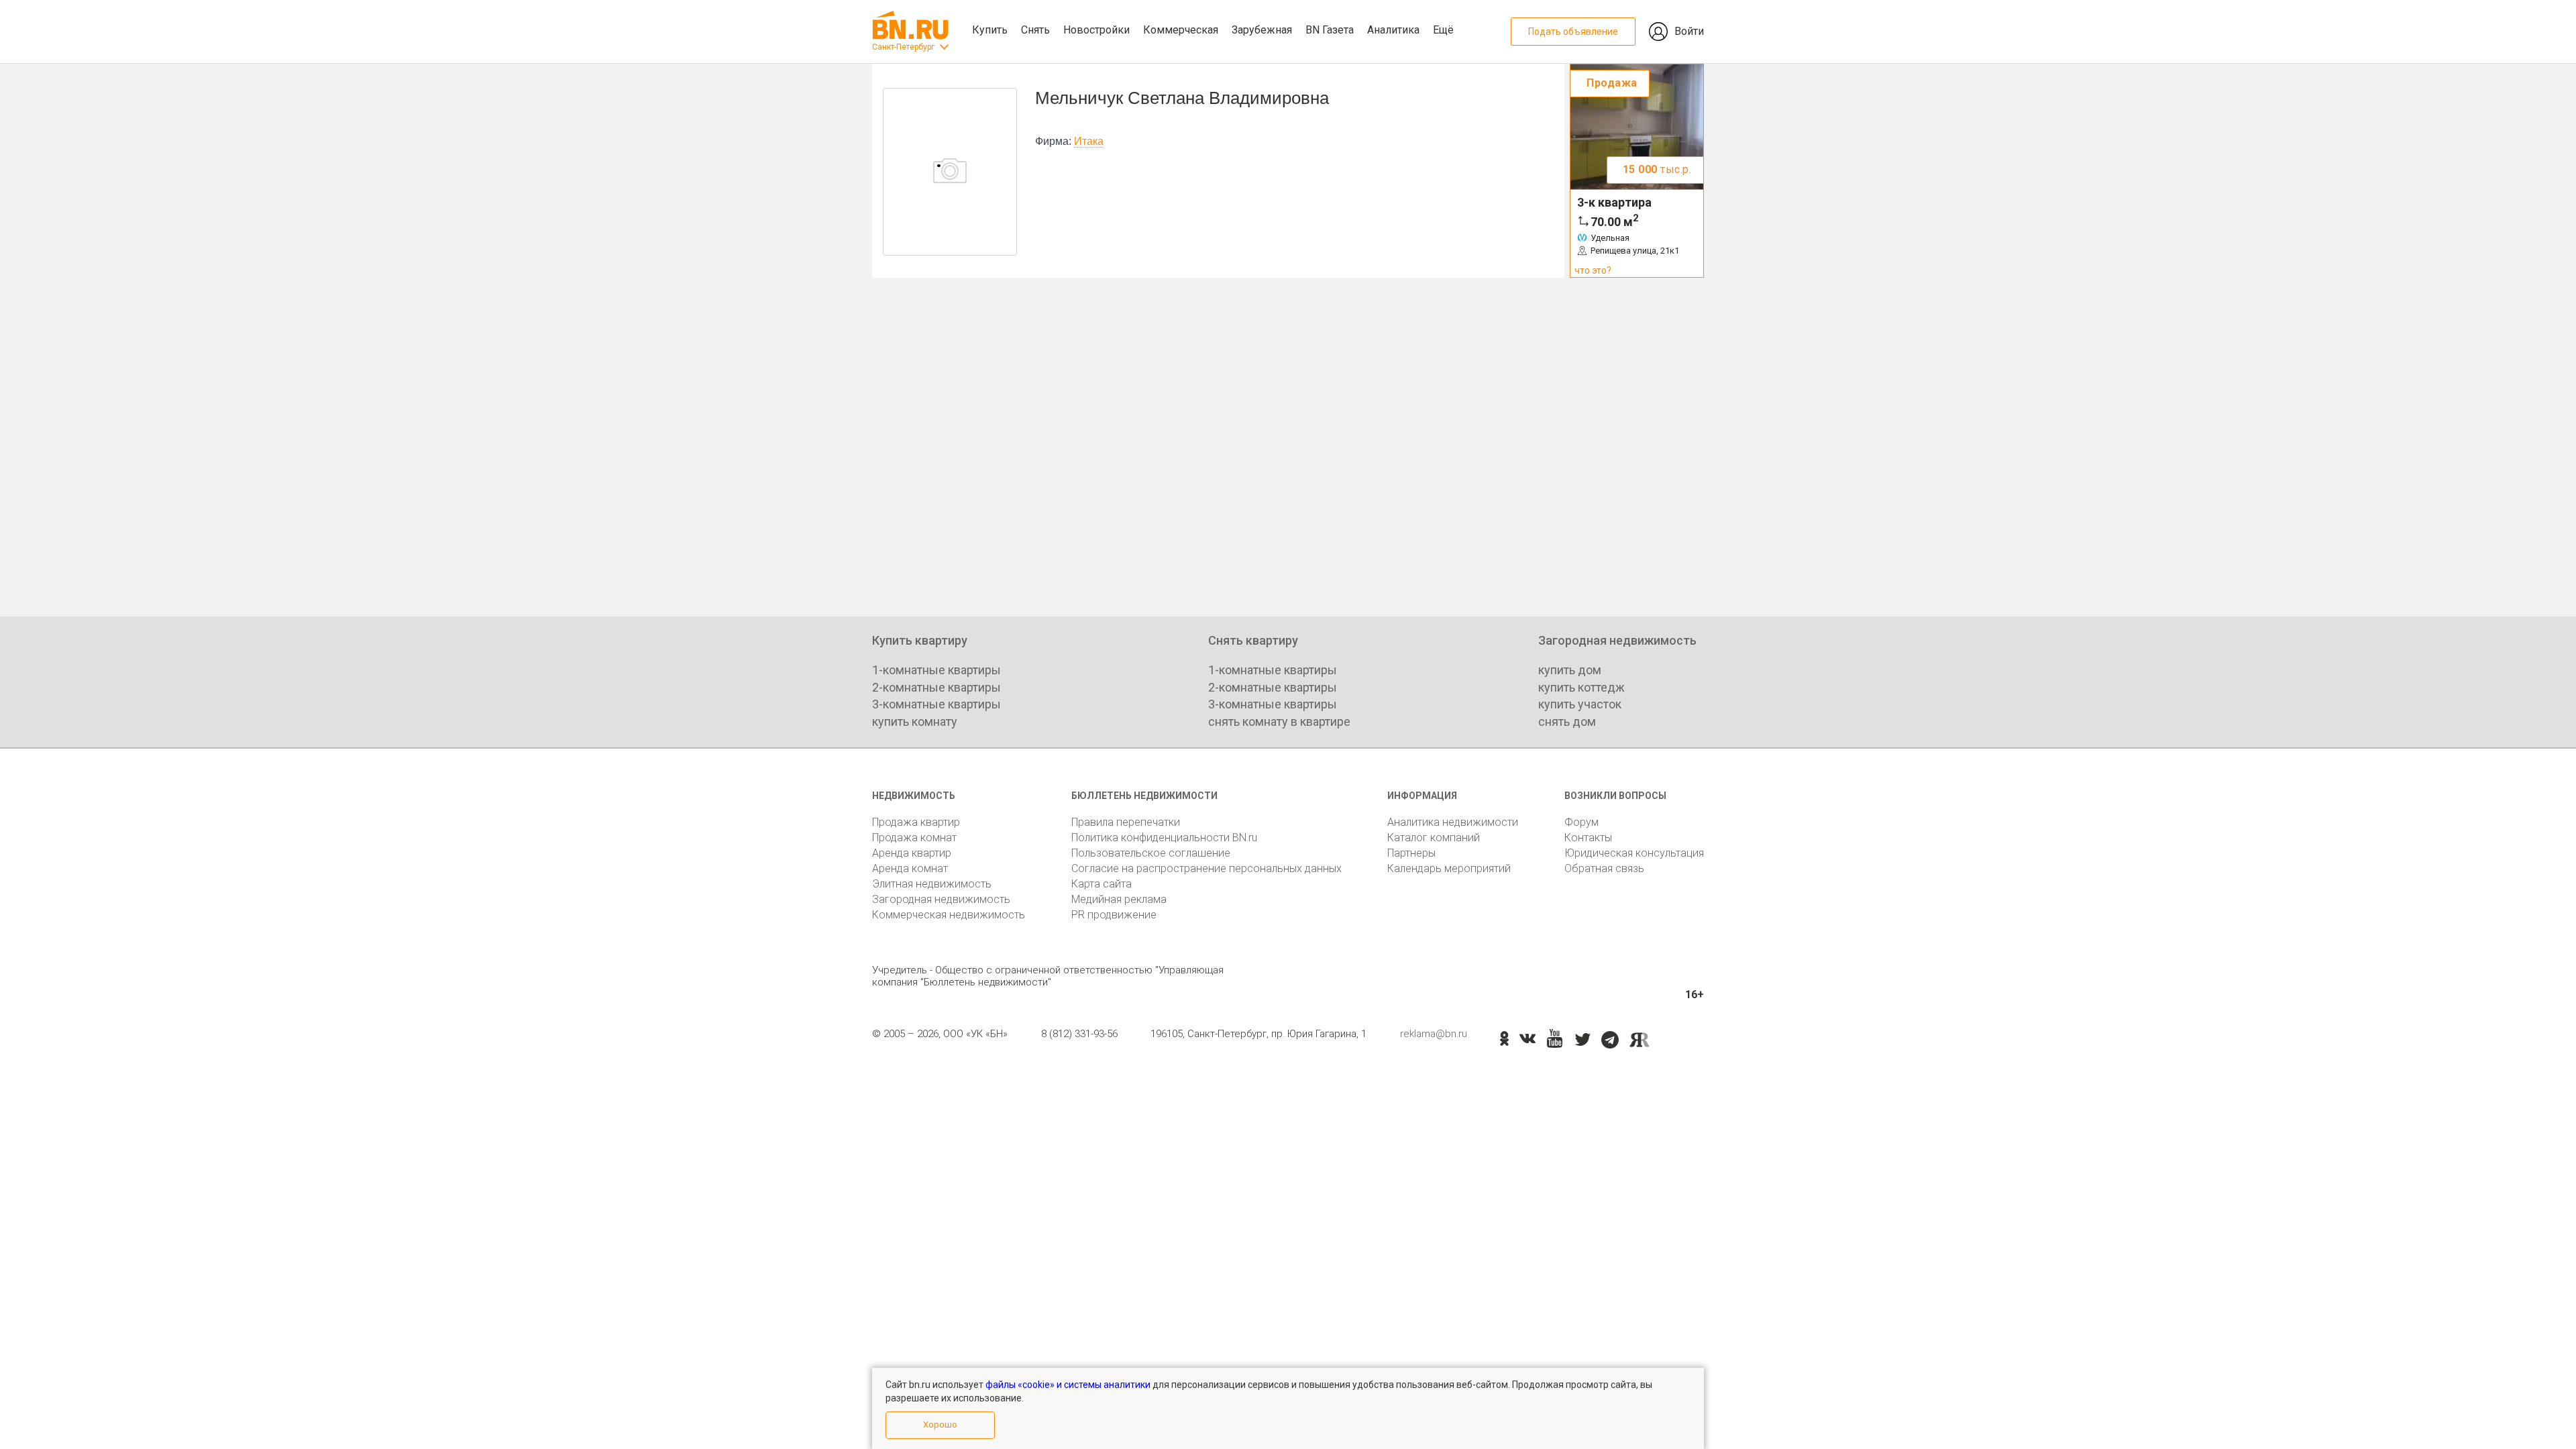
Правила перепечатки (1126, 822)
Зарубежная (1262, 30)
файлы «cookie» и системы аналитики (1068, 1385)
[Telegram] (1610, 1040)
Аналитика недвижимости (1453, 822)
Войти (1689, 31)
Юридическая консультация (1634, 853)
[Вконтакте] (1527, 1040)
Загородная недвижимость (941, 899)
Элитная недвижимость (932, 884)
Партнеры (1411, 853)
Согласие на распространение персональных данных (1206, 868)
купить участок (1580, 704)
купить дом (1570, 670)
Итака (1089, 141)
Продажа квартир (916, 822)
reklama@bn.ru (1434, 1034)
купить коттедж (1581, 687)
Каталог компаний (1434, 838)
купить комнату (915, 721)
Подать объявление (1573, 32)
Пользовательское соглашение (1151, 853)
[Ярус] (1640, 1040)
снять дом (1567, 721)
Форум (1581, 822)
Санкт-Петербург (903, 47)
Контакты (1588, 838)
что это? (1593, 270)
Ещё (1443, 30)
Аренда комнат (910, 868)
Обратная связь (1604, 868)
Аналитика (1393, 30)
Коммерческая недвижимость (949, 915)
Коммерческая (1181, 30)
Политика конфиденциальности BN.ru (1164, 838)
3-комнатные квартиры (936, 704)
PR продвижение (1114, 915)
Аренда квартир (912, 853)
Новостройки (1096, 30)
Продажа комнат (914, 838)
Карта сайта (1102, 884)
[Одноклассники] (1504, 1040)
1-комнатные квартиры (936, 670)
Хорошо (940, 1425)
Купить (990, 30)
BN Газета (1330, 30)
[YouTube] (1555, 1039)
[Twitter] (1583, 1040)
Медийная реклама (1119, 899)
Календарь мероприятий (1449, 868)
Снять (1035, 30)
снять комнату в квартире (1279, 721)
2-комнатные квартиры (936, 687)
